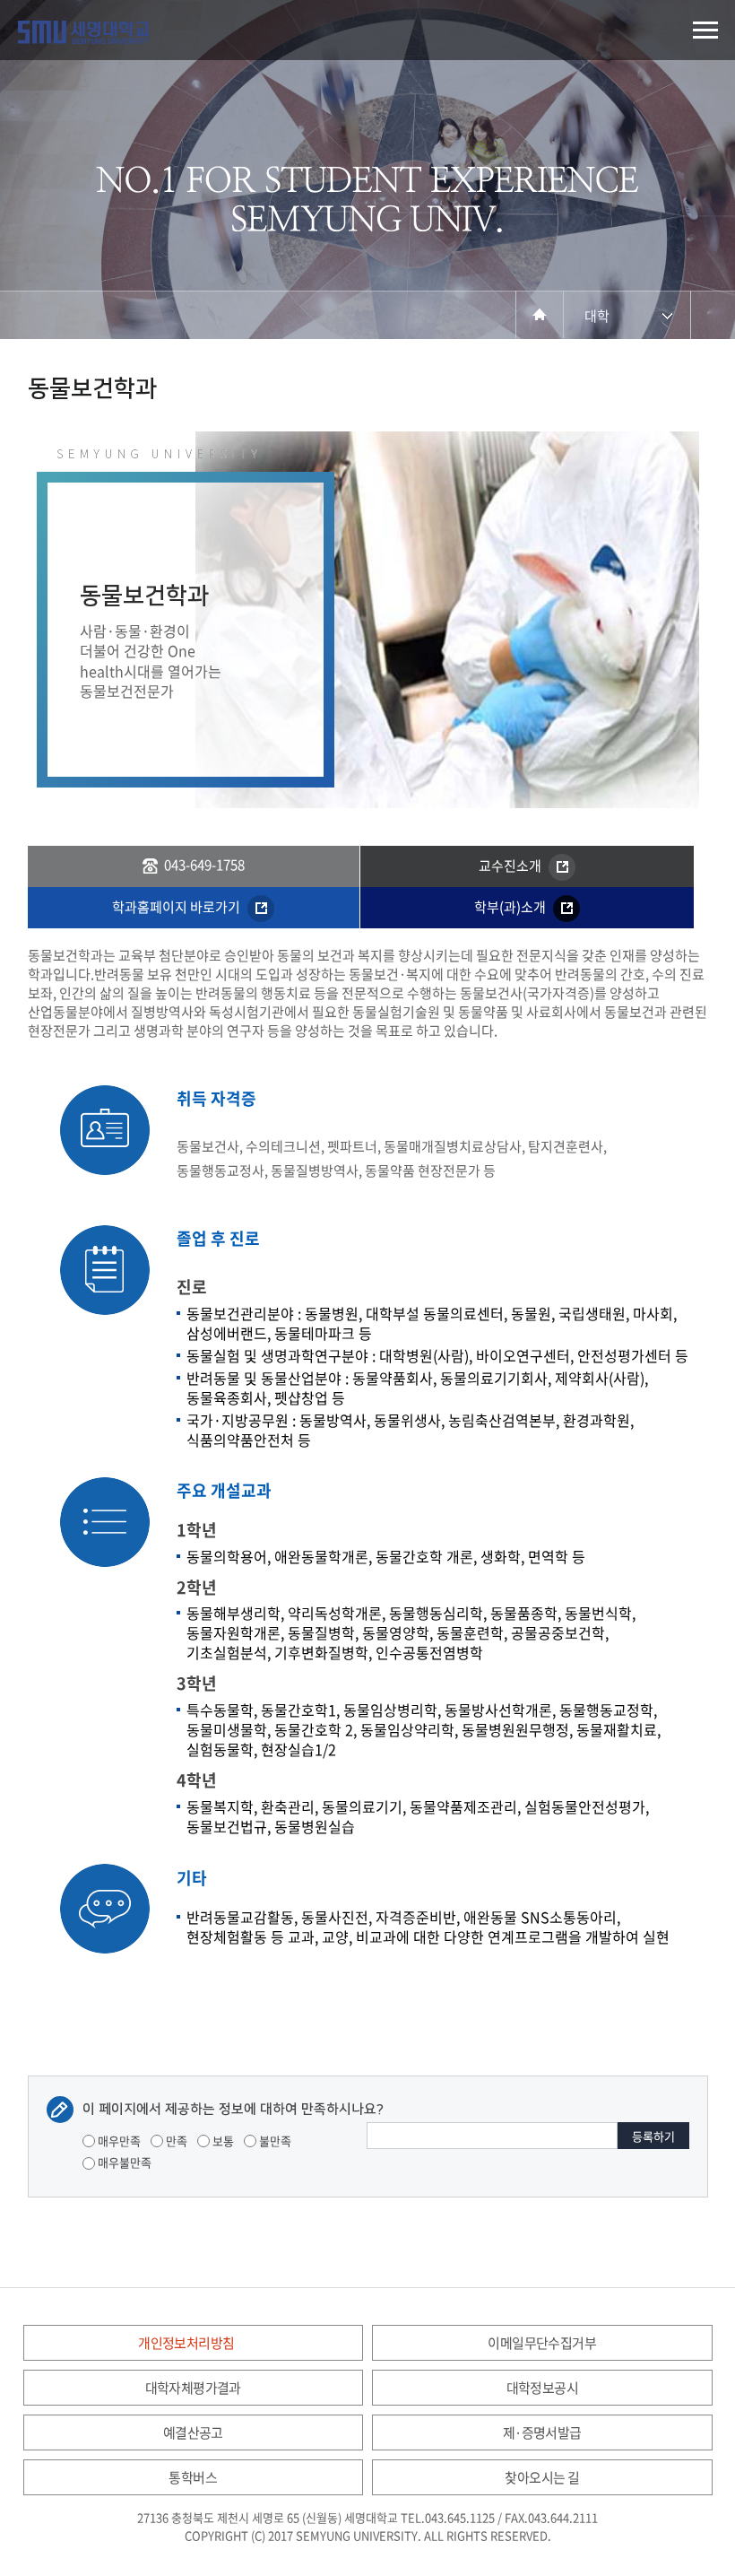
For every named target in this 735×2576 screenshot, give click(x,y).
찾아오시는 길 (542, 2477)
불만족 (274, 2141)
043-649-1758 (204, 865)
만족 (175, 2141)
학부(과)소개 (511, 907)
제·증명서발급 (542, 2432)
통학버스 (193, 2477)
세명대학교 (83, 32)
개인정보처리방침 (186, 2343)
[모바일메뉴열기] (705, 30)
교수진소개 (511, 866)
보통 (222, 2141)
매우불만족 (123, 2162)
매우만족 (118, 2141)
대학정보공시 (542, 2388)
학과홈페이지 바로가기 (177, 907)
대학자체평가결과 (193, 2388)
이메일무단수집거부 (542, 2343)
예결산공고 (193, 2432)
